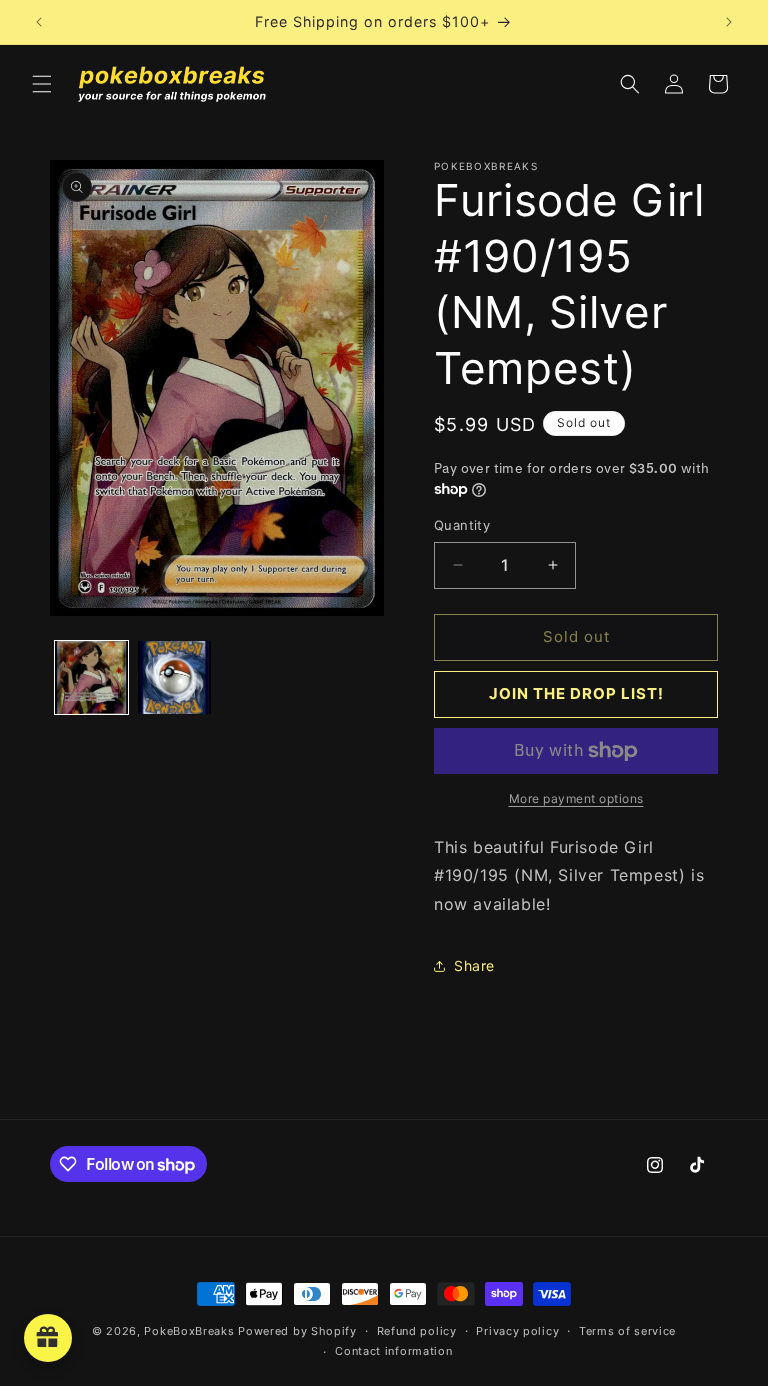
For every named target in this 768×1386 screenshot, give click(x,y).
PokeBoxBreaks (189, 1331)
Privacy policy (517, 1331)
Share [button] (474, 965)
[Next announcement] (729, 22)
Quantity (462, 525)
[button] (42, 84)
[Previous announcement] (39, 22)
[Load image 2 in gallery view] (174, 677)
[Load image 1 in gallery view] (91, 677)
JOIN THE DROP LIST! (576, 693)
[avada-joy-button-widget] (48, 1338)
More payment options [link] (576, 798)
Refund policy (417, 1331)
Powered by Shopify (297, 1331)
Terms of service (627, 1331)
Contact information (393, 1351)
